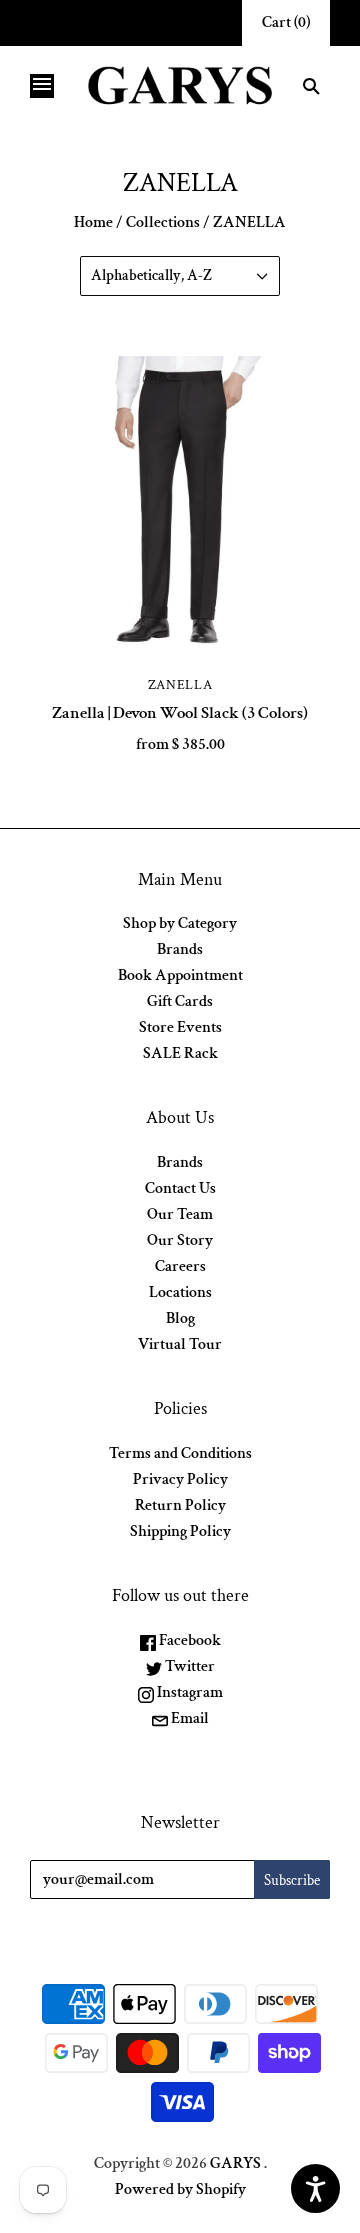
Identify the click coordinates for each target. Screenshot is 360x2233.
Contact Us (180, 1188)
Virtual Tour (180, 1344)
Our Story (180, 1240)
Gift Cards (180, 1001)
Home (93, 222)
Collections (163, 222)
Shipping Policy (180, 1531)
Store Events (180, 1027)
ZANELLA (180, 685)
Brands (180, 949)
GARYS (235, 2163)
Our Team (180, 1214)
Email (188, 1718)
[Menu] (42, 86)
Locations (180, 1292)
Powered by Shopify (180, 2189)
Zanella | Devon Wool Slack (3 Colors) (180, 713)
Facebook (188, 1640)
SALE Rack (180, 1053)
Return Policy (180, 1505)
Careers (180, 1266)
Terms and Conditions (180, 1453)
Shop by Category (180, 923)
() (286, 22)
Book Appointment (180, 975)
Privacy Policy (180, 1479)
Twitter (188, 1666)
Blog (180, 1318)
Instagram (188, 1692)
